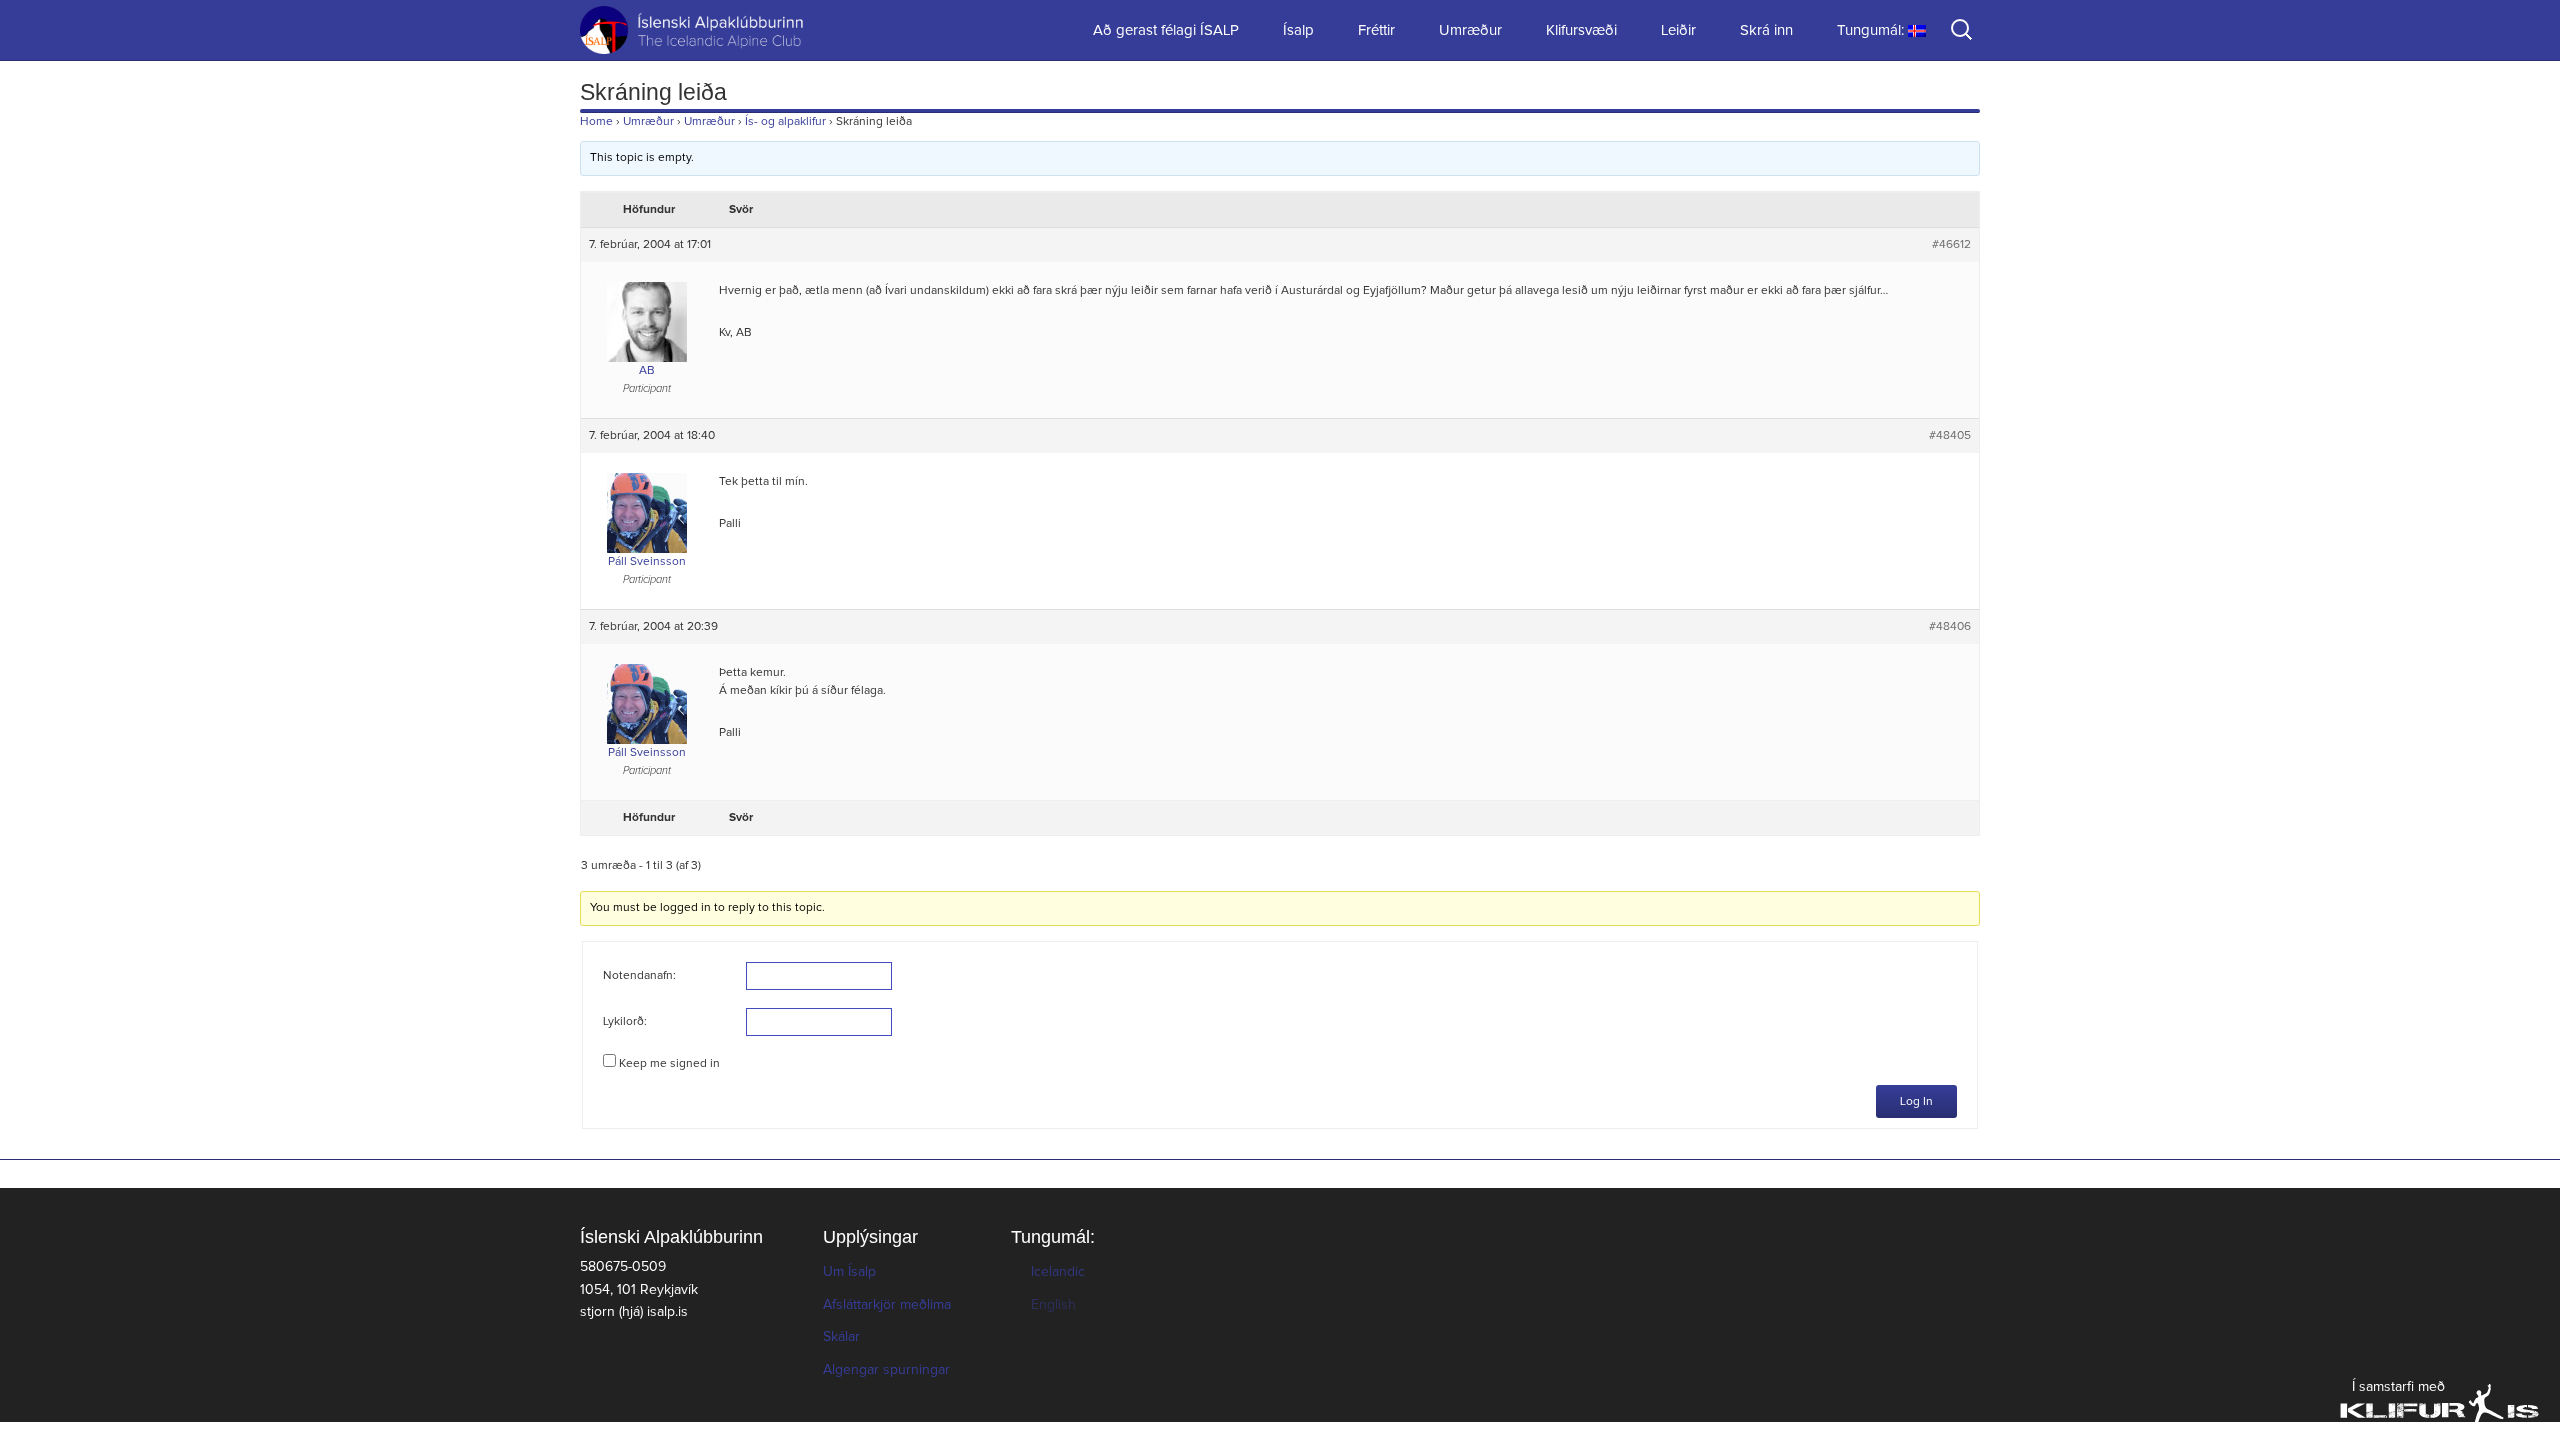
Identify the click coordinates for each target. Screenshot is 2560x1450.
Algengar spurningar (886, 1370)
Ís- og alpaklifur (785, 122)
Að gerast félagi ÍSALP (1166, 30)
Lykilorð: (625, 1022)
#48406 (1950, 627)
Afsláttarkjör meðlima (887, 1305)
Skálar (841, 1337)
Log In (1916, 1102)
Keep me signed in (669, 1064)
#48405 (1950, 436)
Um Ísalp (849, 1272)
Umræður (1470, 30)
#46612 (1951, 245)
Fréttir (1376, 30)
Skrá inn (1766, 30)
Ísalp (1298, 30)
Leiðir (1678, 30)
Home (596, 122)
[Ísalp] (680, 30)
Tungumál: (1872, 30)
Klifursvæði (1581, 30)
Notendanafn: (639, 976)
